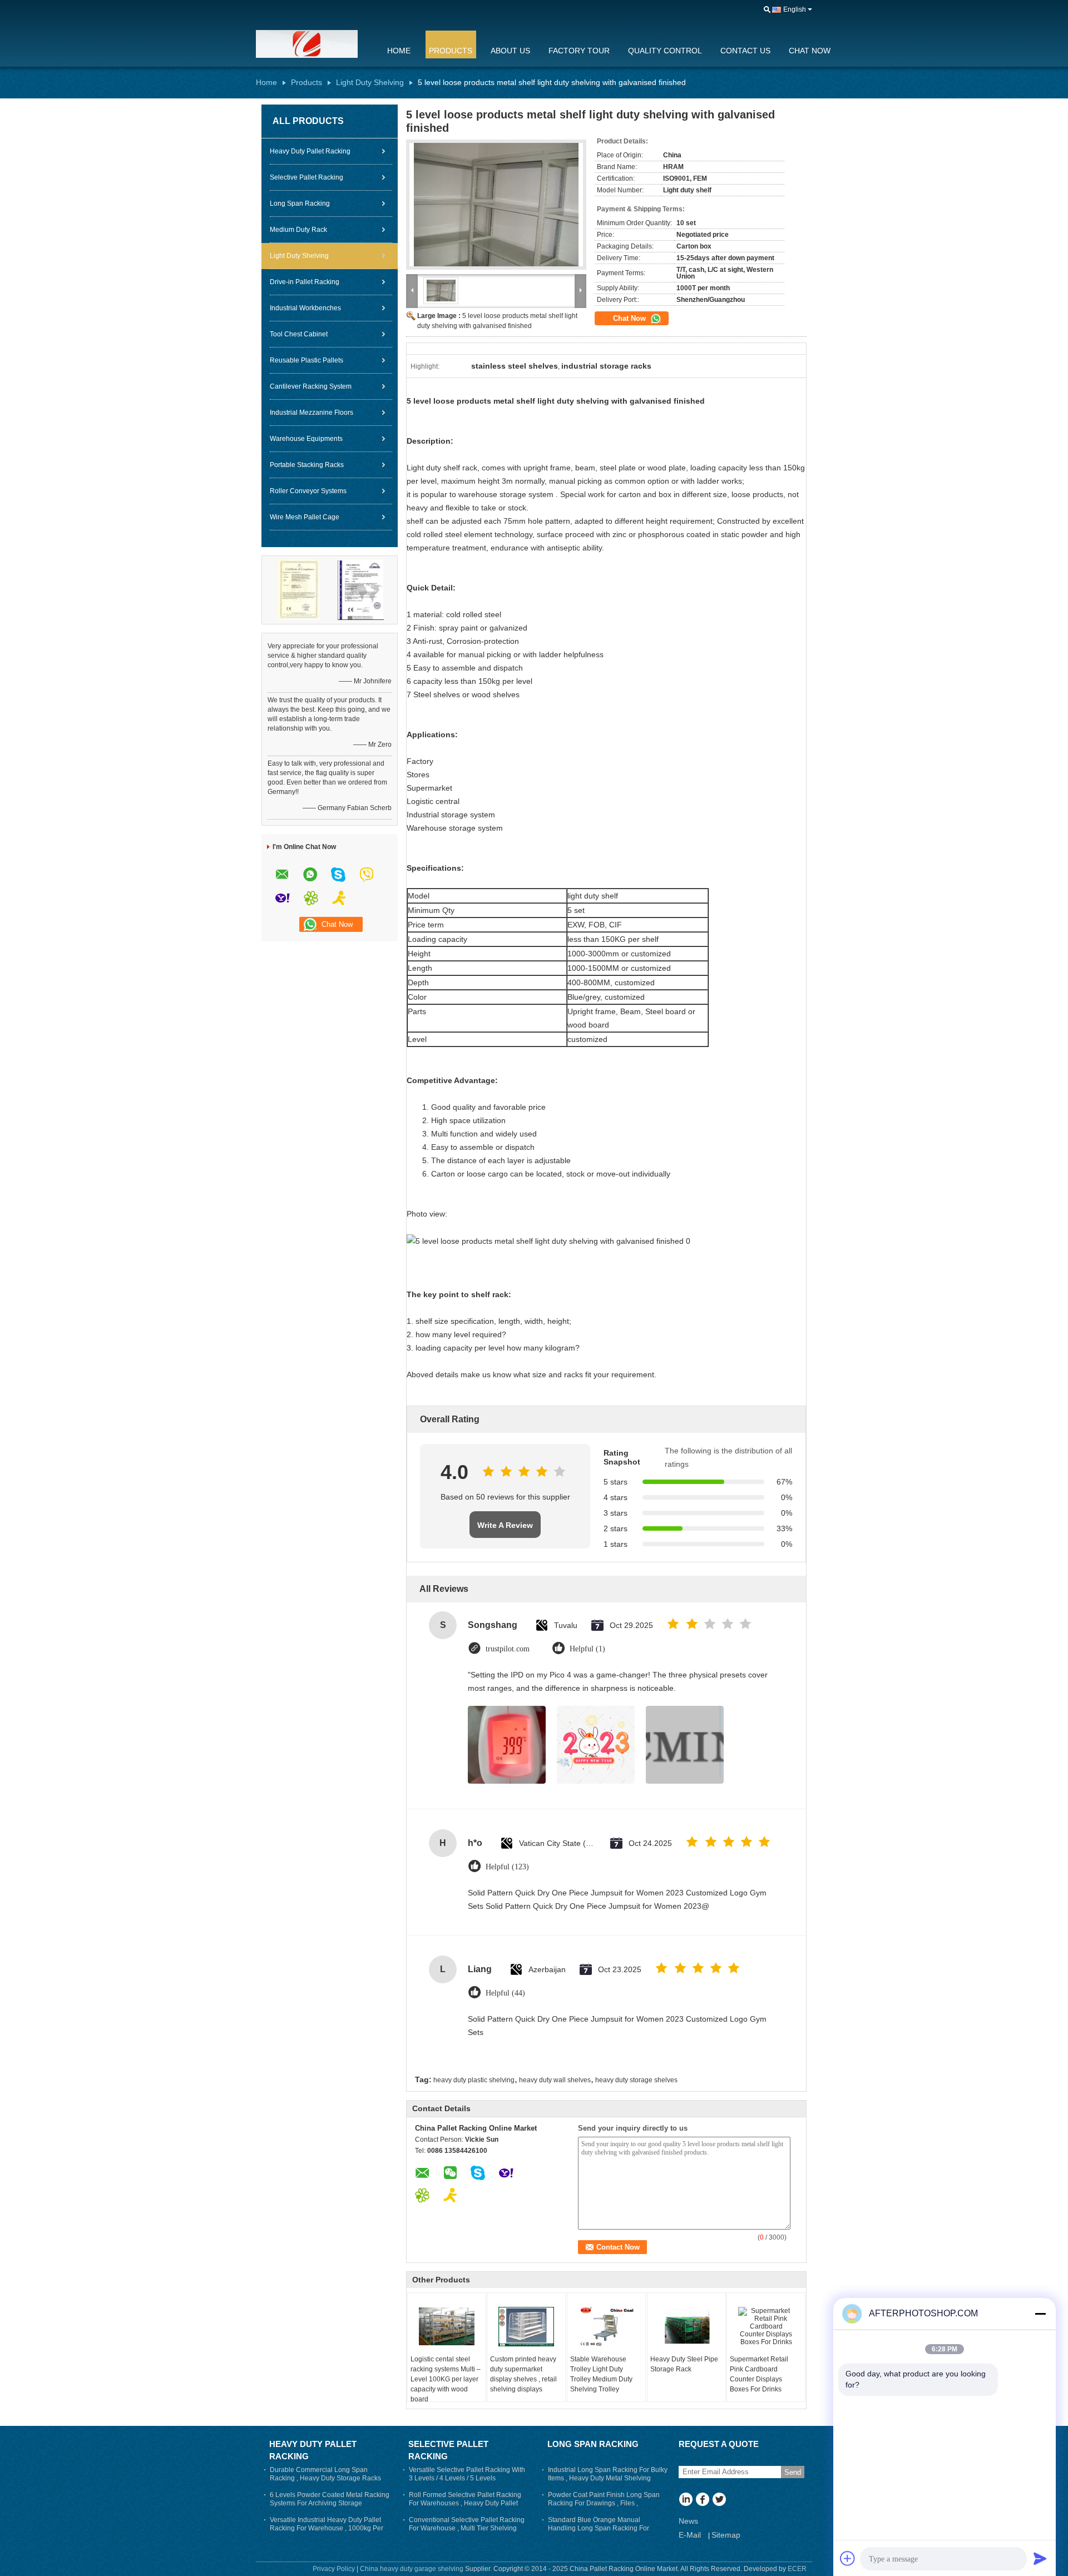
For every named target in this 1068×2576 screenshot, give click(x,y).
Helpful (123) (507, 1867)
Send (793, 2472)
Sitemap (726, 2535)
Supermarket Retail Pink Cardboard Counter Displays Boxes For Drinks (759, 2374)
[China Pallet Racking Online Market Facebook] (702, 2500)
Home (399, 51)
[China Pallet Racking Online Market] (314, 44)
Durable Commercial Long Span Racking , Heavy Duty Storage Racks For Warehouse (325, 2478)
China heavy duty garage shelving (412, 2569)
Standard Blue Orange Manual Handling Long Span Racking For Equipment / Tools (599, 2528)
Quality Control (665, 51)
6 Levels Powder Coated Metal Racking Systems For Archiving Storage (330, 2499)
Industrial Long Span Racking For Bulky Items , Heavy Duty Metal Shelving (608, 2474)
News (688, 2521)
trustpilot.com (508, 1649)
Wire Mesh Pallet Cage (305, 517)
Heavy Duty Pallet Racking (310, 151)
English (795, 9)
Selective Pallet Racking (306, 177)
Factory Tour (579, 51)
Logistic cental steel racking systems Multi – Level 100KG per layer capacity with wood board (446, 2379)
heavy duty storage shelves (636, 2080)
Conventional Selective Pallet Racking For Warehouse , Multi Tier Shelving (467, 2524)
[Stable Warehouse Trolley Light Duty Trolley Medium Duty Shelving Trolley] (606, 2326)
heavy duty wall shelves (555, 2080)
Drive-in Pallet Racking (305, 282)
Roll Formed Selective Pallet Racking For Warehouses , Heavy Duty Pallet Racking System (465, 2503)
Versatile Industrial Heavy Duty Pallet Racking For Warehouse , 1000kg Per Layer (327, 2528)
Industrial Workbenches (305, 308)
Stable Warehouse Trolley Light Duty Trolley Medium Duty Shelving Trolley (601, 2374)
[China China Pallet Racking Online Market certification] (299, 589)
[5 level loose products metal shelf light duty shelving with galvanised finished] (496, 205)
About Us (510, 51)
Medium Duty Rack (298, 230)
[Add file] (848, 2558)
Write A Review (505, 1525)
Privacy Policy (334, 2569)
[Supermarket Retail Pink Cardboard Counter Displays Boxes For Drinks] (766, 2326)
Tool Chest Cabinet (299, 334)
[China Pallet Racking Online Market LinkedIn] (686, 2500)
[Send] (1040, 2558)
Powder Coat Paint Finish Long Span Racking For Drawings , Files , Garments (604, 2503)
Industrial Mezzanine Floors (311, 413)
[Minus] (1040, 2314)
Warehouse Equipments (306, 439)
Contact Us (745, 51)
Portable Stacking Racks (307, 465)
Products (451, 51)
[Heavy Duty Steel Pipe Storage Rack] (686, 2326)
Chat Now (810, 51)
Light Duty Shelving (370, 82)
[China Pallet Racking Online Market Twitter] (719, 2500)
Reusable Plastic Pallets (306, 360)
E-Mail (690, 2535)
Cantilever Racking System (311, 386)
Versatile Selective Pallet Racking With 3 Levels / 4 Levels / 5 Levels (467, 2474)
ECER (797, 2569)
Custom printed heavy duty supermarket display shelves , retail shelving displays (523, 2374)
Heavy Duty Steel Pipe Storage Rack (684, 2364)
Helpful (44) (505, 1993)
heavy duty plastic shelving (474, 2080)
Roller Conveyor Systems (308, 491)
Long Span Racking (300, 204)
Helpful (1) (587, 1649)
